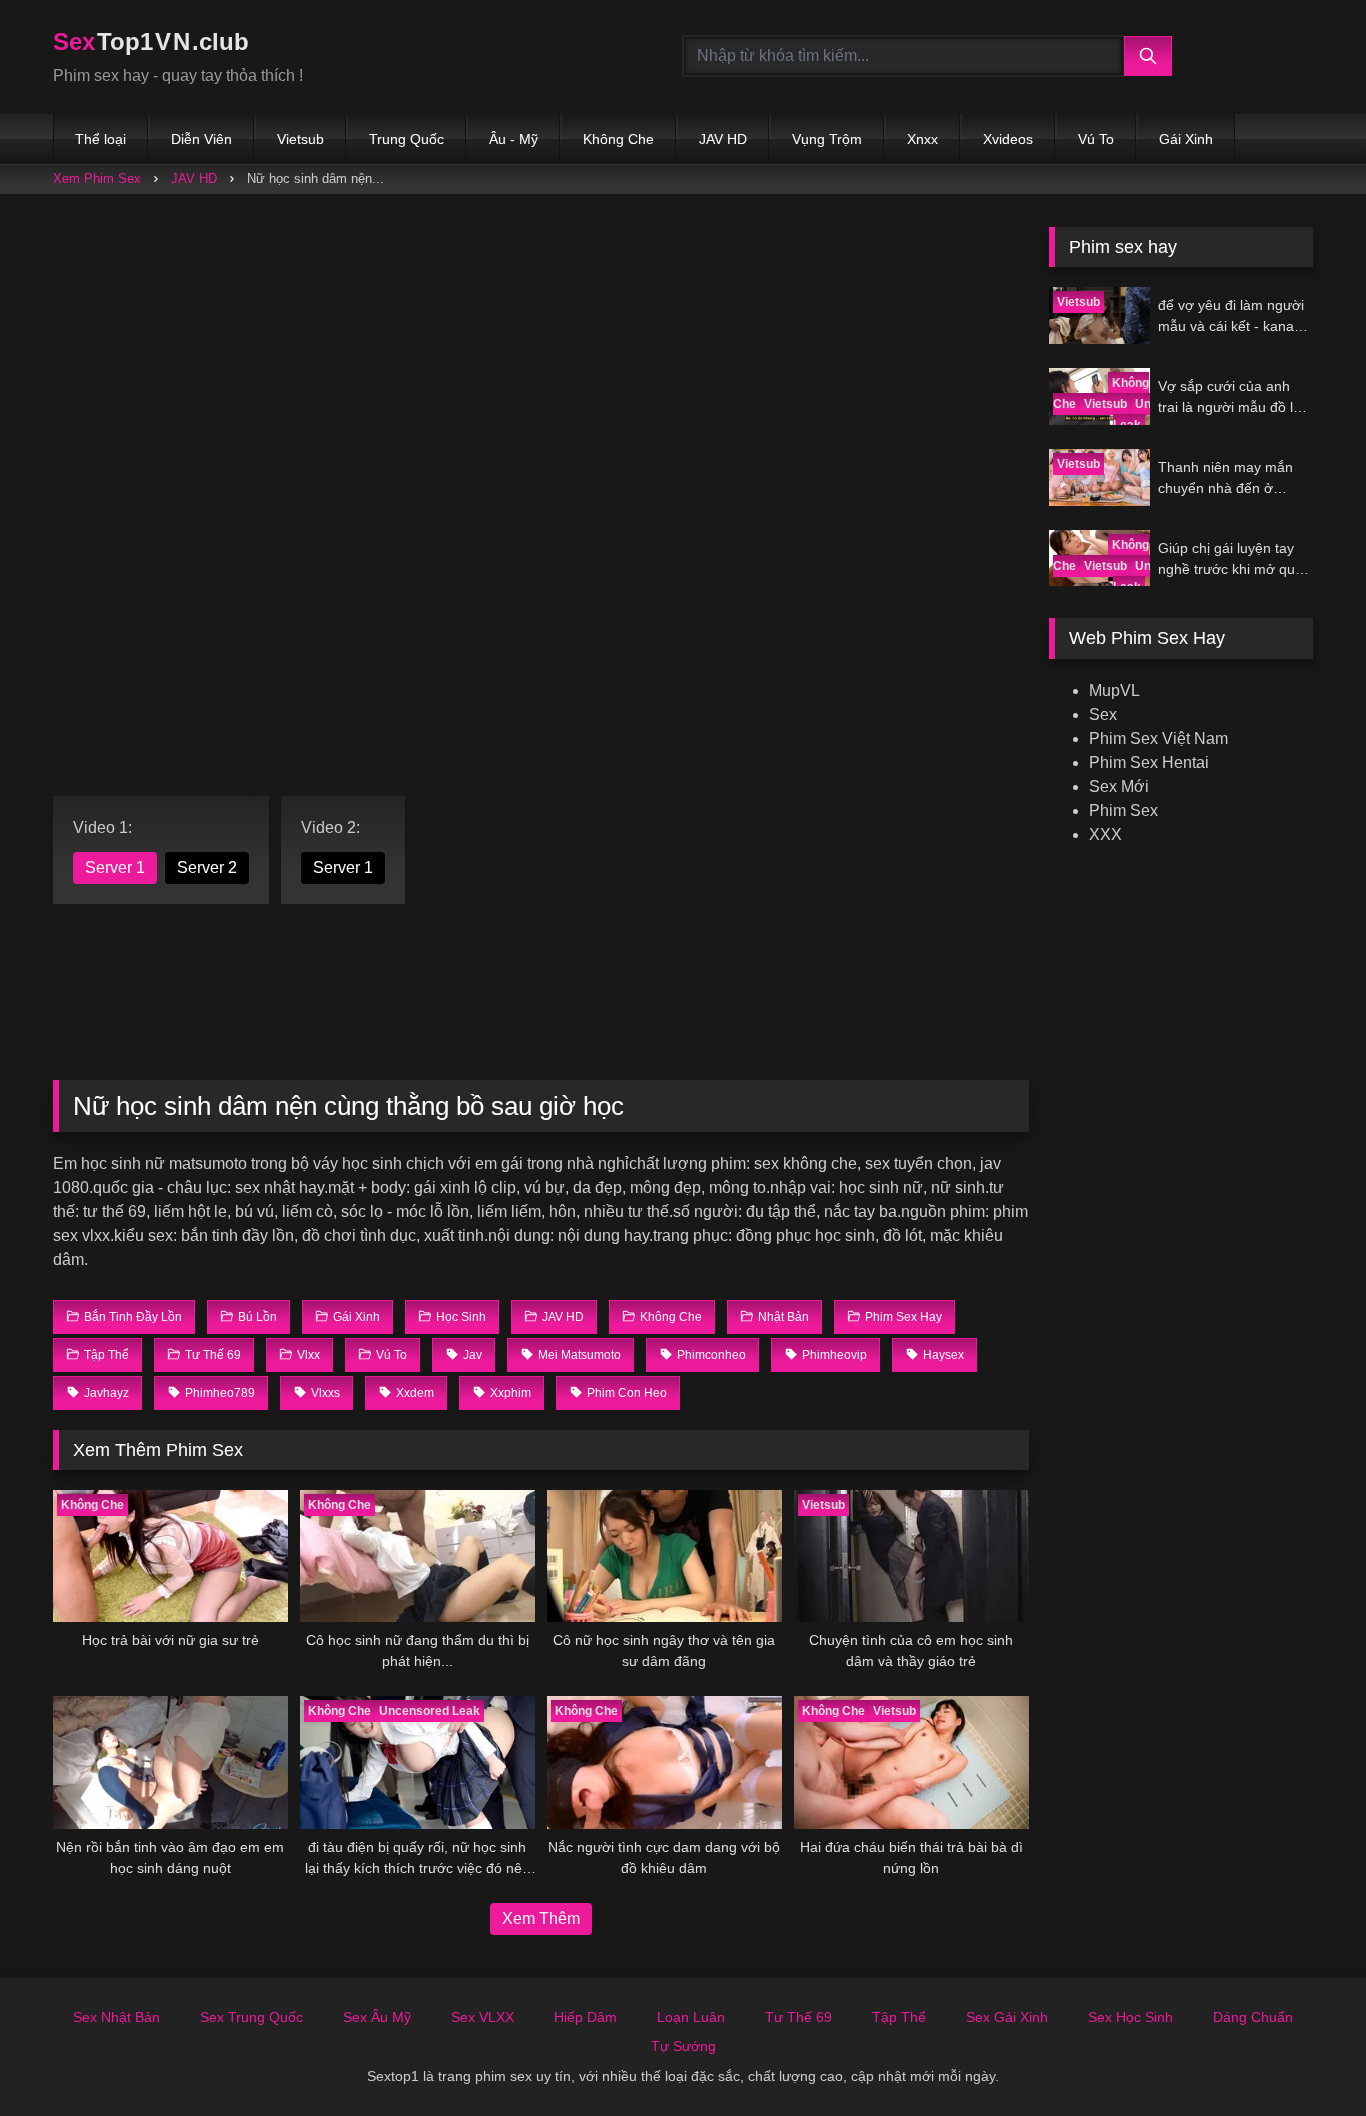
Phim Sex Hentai (1149, 762)
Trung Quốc (406, 139)
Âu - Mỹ (513, 139)
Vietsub (300, 139)
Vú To (1096, 139)
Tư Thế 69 (798, 2017)
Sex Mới (1119, 786)
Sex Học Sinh (1130, 2017)
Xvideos (1008, 139)
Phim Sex (1123, 810)
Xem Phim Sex (97, 178)
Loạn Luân (691, 2017)
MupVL (1114, 690)
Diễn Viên (201, 139)
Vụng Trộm (827, 139)
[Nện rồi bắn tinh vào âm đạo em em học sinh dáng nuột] (170, 1762)
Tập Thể (899, 2017)
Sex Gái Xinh (1007, 2017)
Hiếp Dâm (585, 2017)
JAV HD (723, 139)
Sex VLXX (482, 2017)
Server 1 (115, 867)
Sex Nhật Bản (116, 2017)
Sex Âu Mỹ (377, 2017)
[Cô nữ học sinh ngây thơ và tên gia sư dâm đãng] (664, 1556)
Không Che (618, 139)
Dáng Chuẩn (1253, 2017)
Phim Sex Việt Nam (1158, 738)
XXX (1105, 834)
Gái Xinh (1186, 139)
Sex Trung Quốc (251, 2017)
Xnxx (922, 139)
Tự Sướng (683, 2046)
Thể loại (100, 139)
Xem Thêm (541, 1918)
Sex (1103, 714)
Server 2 (207, 867)
